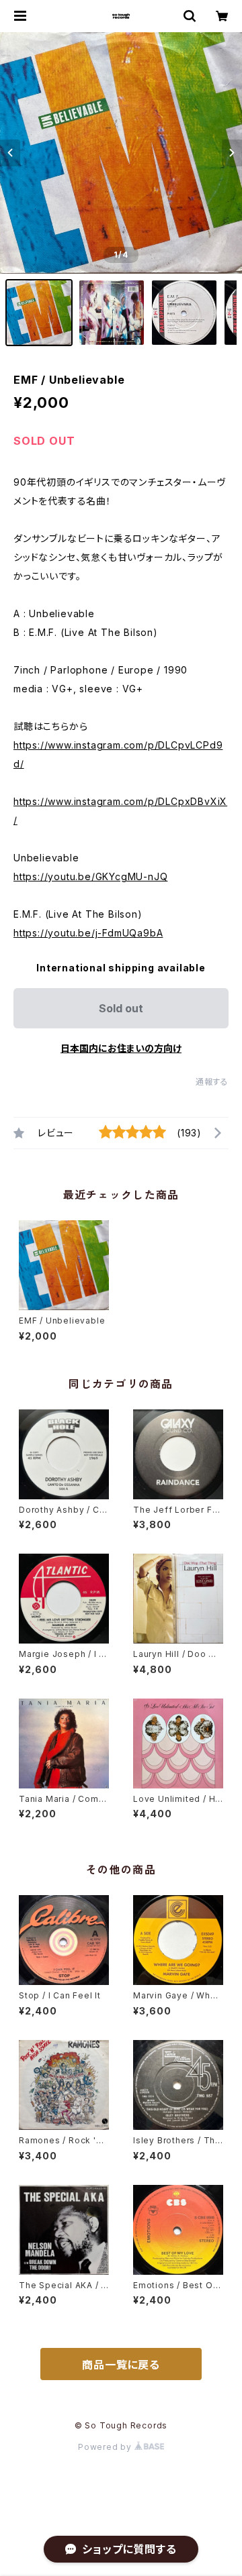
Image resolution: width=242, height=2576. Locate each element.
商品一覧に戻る (121, 2365)
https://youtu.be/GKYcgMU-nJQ (90, 876)
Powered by (106, 2447)
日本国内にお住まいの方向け (121, 1048)
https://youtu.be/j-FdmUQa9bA (88, 933)
